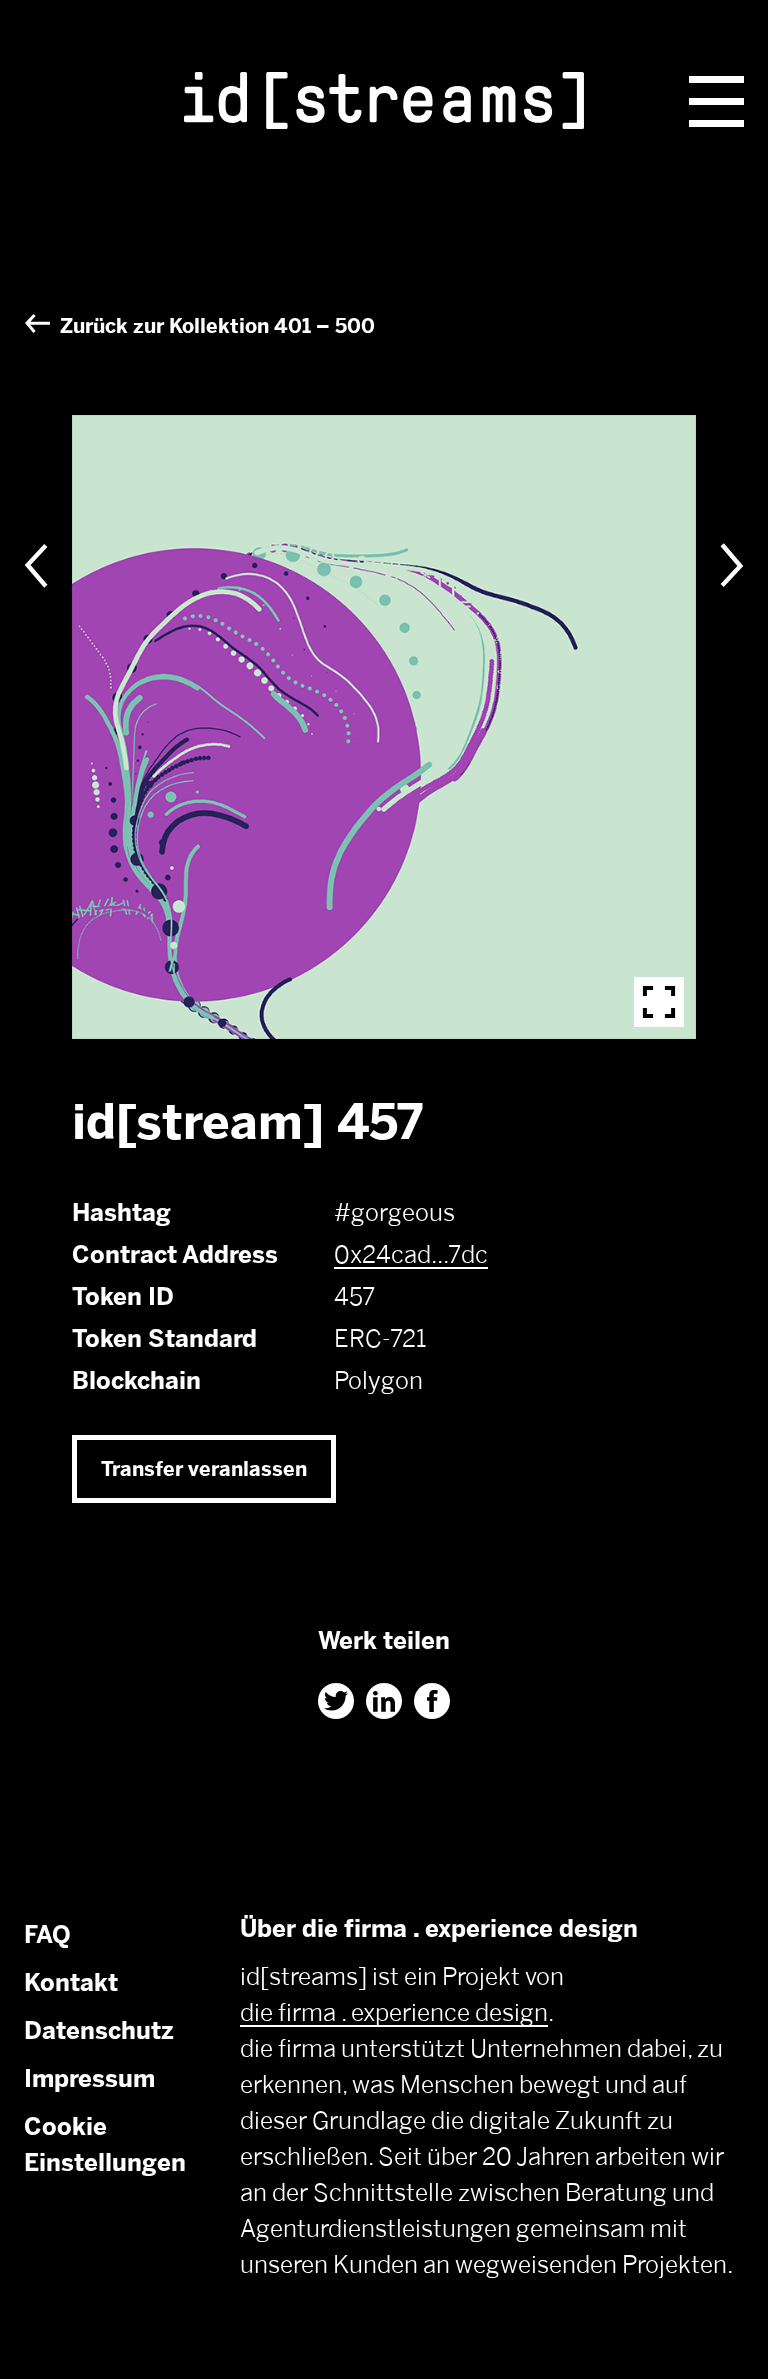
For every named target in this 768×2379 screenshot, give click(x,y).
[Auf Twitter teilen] (336, 1701)
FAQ (47, 1934)
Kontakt (71, 1982)
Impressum (89, 2078)
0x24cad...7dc (411, 1254)
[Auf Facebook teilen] (432, 1701)
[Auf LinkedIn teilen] (384, 1701)
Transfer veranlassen (204, 1469)
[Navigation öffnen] (716, 101)
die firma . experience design (394, 2012)
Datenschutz (99, 2030)
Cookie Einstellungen (105, 2144)
